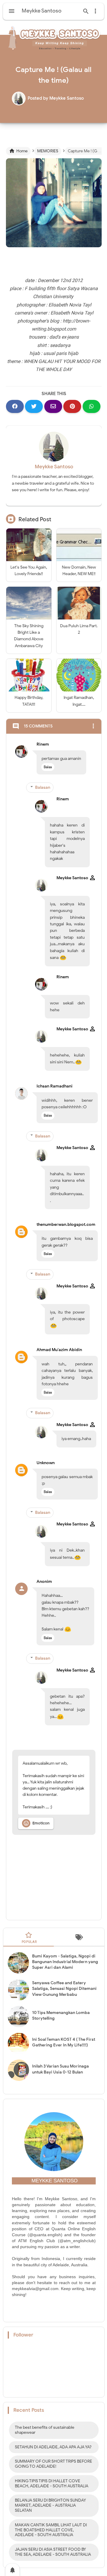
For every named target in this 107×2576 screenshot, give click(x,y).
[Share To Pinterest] (72, 406)
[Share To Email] (53, 406)
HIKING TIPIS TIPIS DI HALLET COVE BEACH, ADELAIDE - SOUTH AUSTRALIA (52, 2483)
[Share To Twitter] (34, 406)
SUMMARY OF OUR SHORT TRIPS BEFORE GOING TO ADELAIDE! (53, 2464)
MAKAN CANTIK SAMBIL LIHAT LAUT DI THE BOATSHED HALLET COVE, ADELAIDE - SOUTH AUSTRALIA (51, 2530)
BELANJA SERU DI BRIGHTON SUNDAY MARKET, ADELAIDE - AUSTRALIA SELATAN (50, 2505)
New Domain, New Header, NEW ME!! (79, 571)
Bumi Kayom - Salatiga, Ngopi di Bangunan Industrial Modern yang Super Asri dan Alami (65, 1962)
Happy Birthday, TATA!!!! (29, 701)
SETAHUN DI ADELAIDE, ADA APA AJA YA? (53, 2447)
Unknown (46, 1463)
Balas (48, 767)
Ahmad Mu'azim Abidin (59, 1350)
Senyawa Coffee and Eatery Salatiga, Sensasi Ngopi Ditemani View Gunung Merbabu (64, 1989)
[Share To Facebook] (15, 406)
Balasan (43, 787)
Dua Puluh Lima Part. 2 (79, 629)
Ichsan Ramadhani (55, 1086)
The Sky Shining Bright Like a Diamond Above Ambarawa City (29, 636)
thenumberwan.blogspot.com (66, 1224)
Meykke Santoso (54, 467)
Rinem (43, 744)
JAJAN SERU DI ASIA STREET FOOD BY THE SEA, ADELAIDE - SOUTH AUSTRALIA (53, 2552)
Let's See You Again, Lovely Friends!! (29, 571)
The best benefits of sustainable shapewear (45, 2430)
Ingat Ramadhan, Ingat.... (79, 701)
